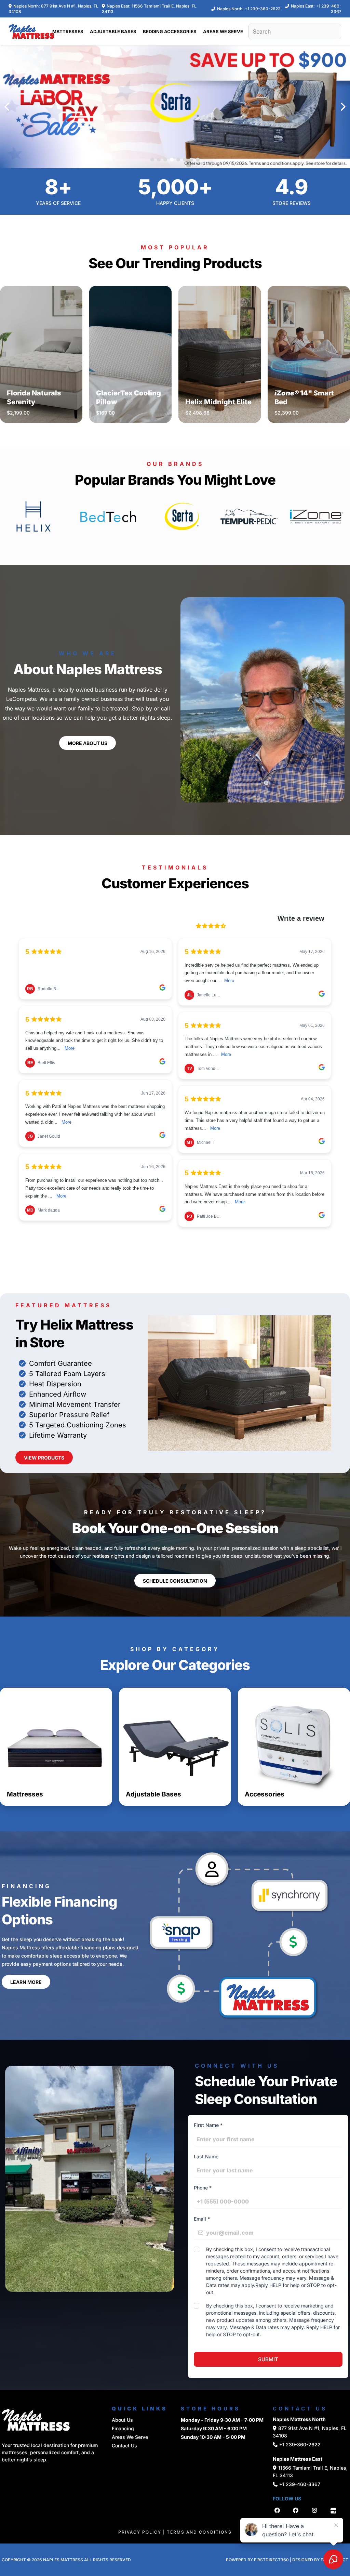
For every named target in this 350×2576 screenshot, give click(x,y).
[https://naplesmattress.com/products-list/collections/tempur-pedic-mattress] (249, 516)
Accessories (265, 1794)
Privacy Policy (140, 2532)
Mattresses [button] (68, 31)
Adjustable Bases (153, 1794)
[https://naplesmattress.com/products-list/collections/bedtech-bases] (108, 516)
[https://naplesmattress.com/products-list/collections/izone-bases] (316, 516)
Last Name (206, 2156)
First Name (208, 2125)
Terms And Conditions (199, 2532)
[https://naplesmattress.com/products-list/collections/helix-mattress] (33, 516)
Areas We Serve (130, 2437)
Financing (123, 2428)
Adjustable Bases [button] (113, 31)
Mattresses (25, 1794)
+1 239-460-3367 (300, 2484)
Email (202, 2219)
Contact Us (124, 2446)
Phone (203, 2188)
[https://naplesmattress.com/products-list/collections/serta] (182, 516)
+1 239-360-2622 (262, 9)
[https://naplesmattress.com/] (31, 31)
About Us (122, 2420)
